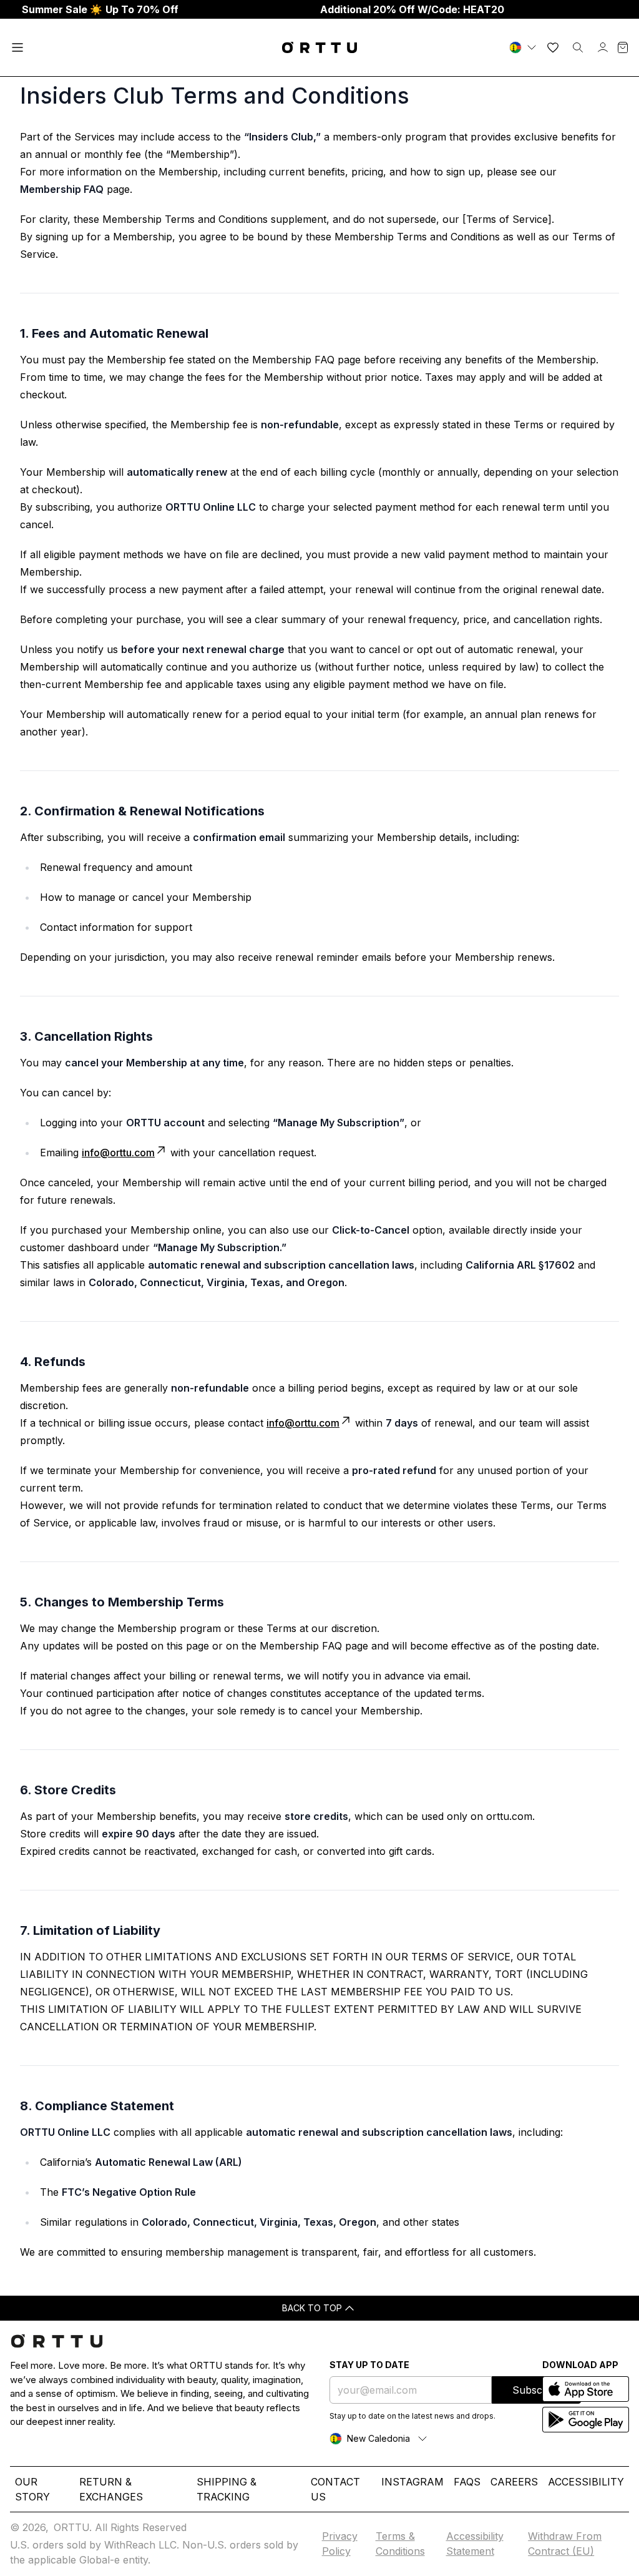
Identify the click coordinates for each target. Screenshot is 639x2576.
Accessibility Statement (475, 2544)
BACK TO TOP (312, 2308)
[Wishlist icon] (553, 47)
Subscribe (536, 2390)
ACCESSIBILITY (586, 2482)
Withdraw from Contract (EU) (565, 2544)
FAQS (467, 2482)
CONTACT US (335, 2489)
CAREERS (514, 2482)
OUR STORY (32, 2489)
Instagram (412, 2482)
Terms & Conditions (400, 2544)
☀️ (100, 9)
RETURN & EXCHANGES (111, 2489)
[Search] (578, 47)
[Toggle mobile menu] (17, 47)
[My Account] (603, 47)
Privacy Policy (340, 2544)
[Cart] (623, 47)
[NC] (524, 47)
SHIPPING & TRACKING (227, 2489)
